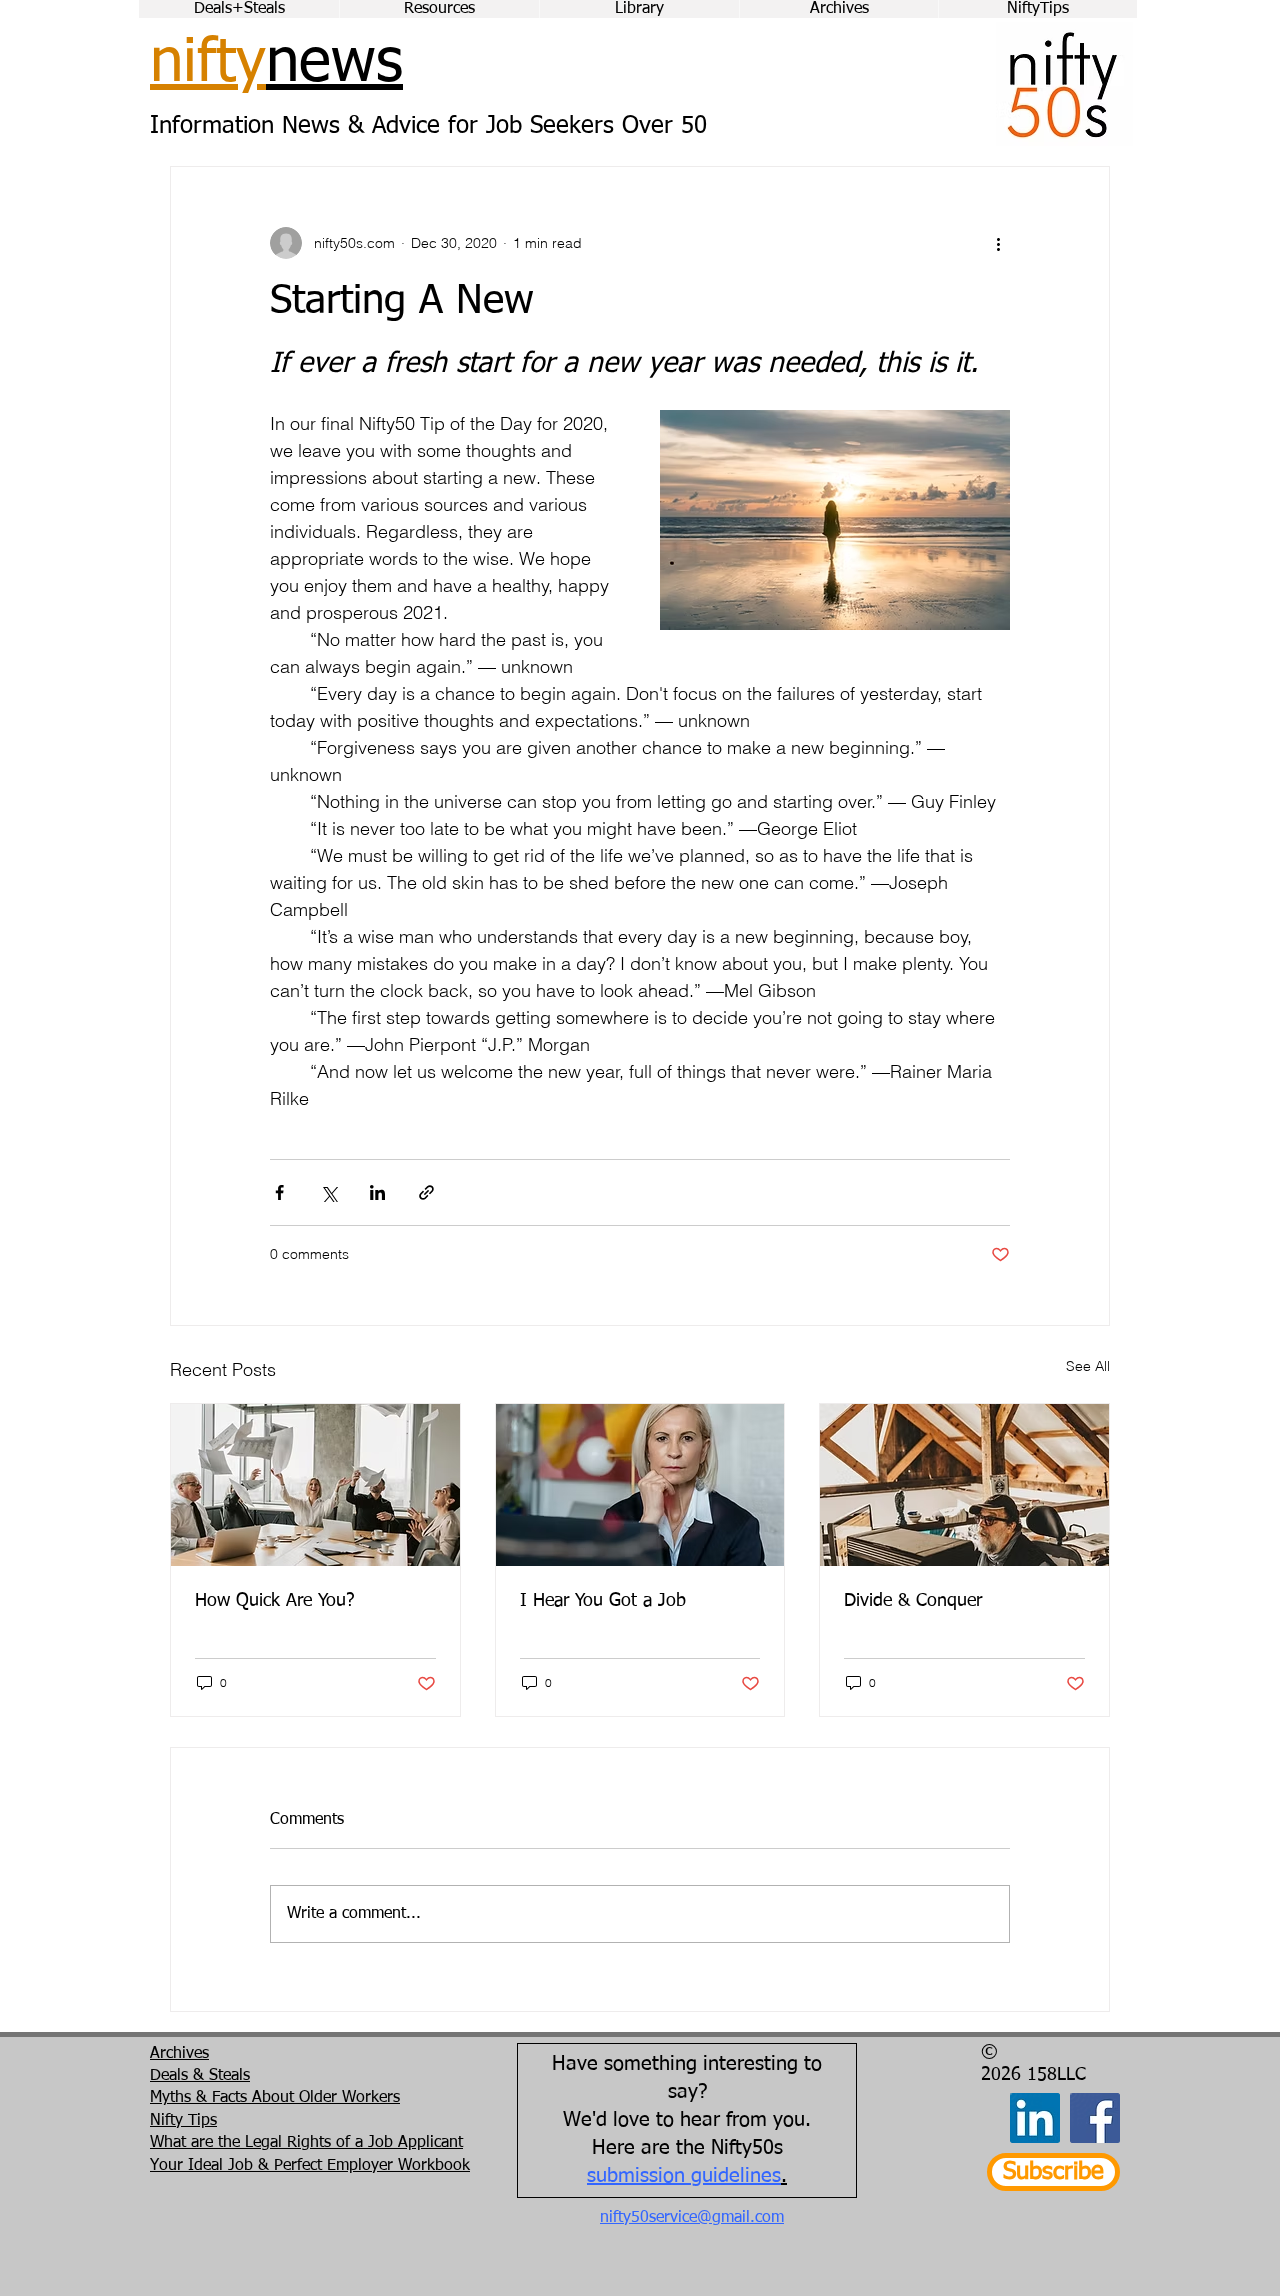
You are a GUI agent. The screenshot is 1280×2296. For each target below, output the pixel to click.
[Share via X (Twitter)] (328, 1192)
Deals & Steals (200, 2076)
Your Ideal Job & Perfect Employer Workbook (310, 2166)
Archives (179, 2054)
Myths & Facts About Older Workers (275, 2098)
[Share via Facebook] (279, 1192)
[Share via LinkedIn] (377, 1192)
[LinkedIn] (1035, 2118)
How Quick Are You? (275, 1601)
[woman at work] (640, 1485)
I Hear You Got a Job (603, 1601)
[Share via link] (426, 1192)
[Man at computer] (964, 1485)
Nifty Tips (183, 2121)
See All (1088, 1366)
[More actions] (998, 243)
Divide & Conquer (913, 1601)
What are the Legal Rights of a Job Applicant (306, 2143)
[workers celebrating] (315, 1485)
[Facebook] (1095, 2118)
